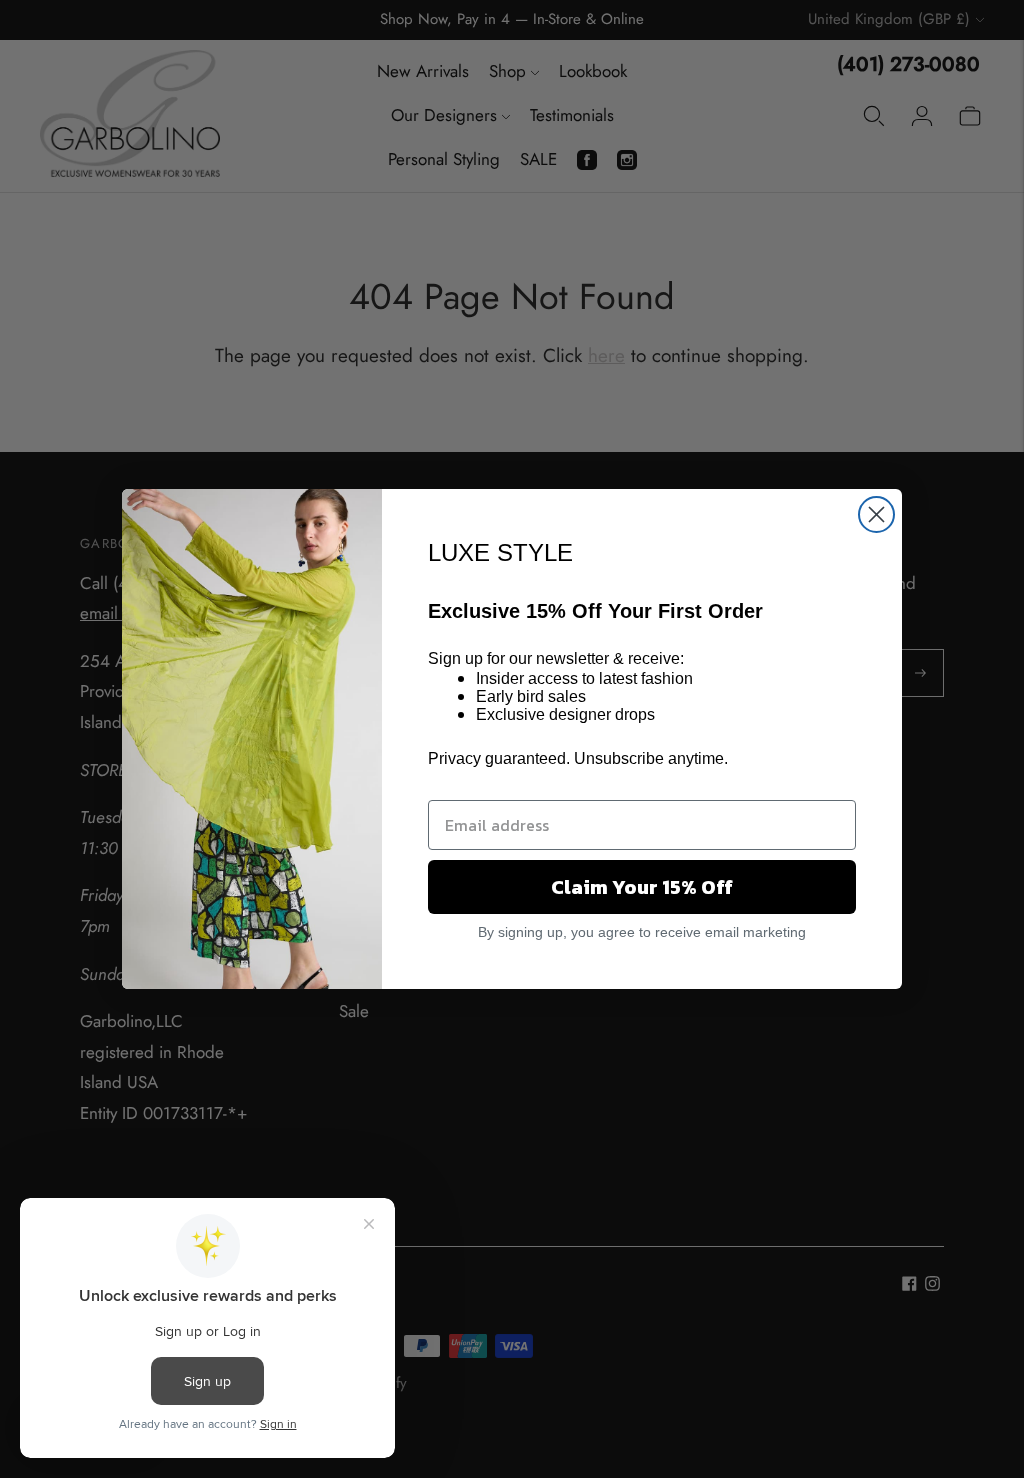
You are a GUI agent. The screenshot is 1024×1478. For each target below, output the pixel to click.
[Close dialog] (876, 514)
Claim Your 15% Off (642, 887)
